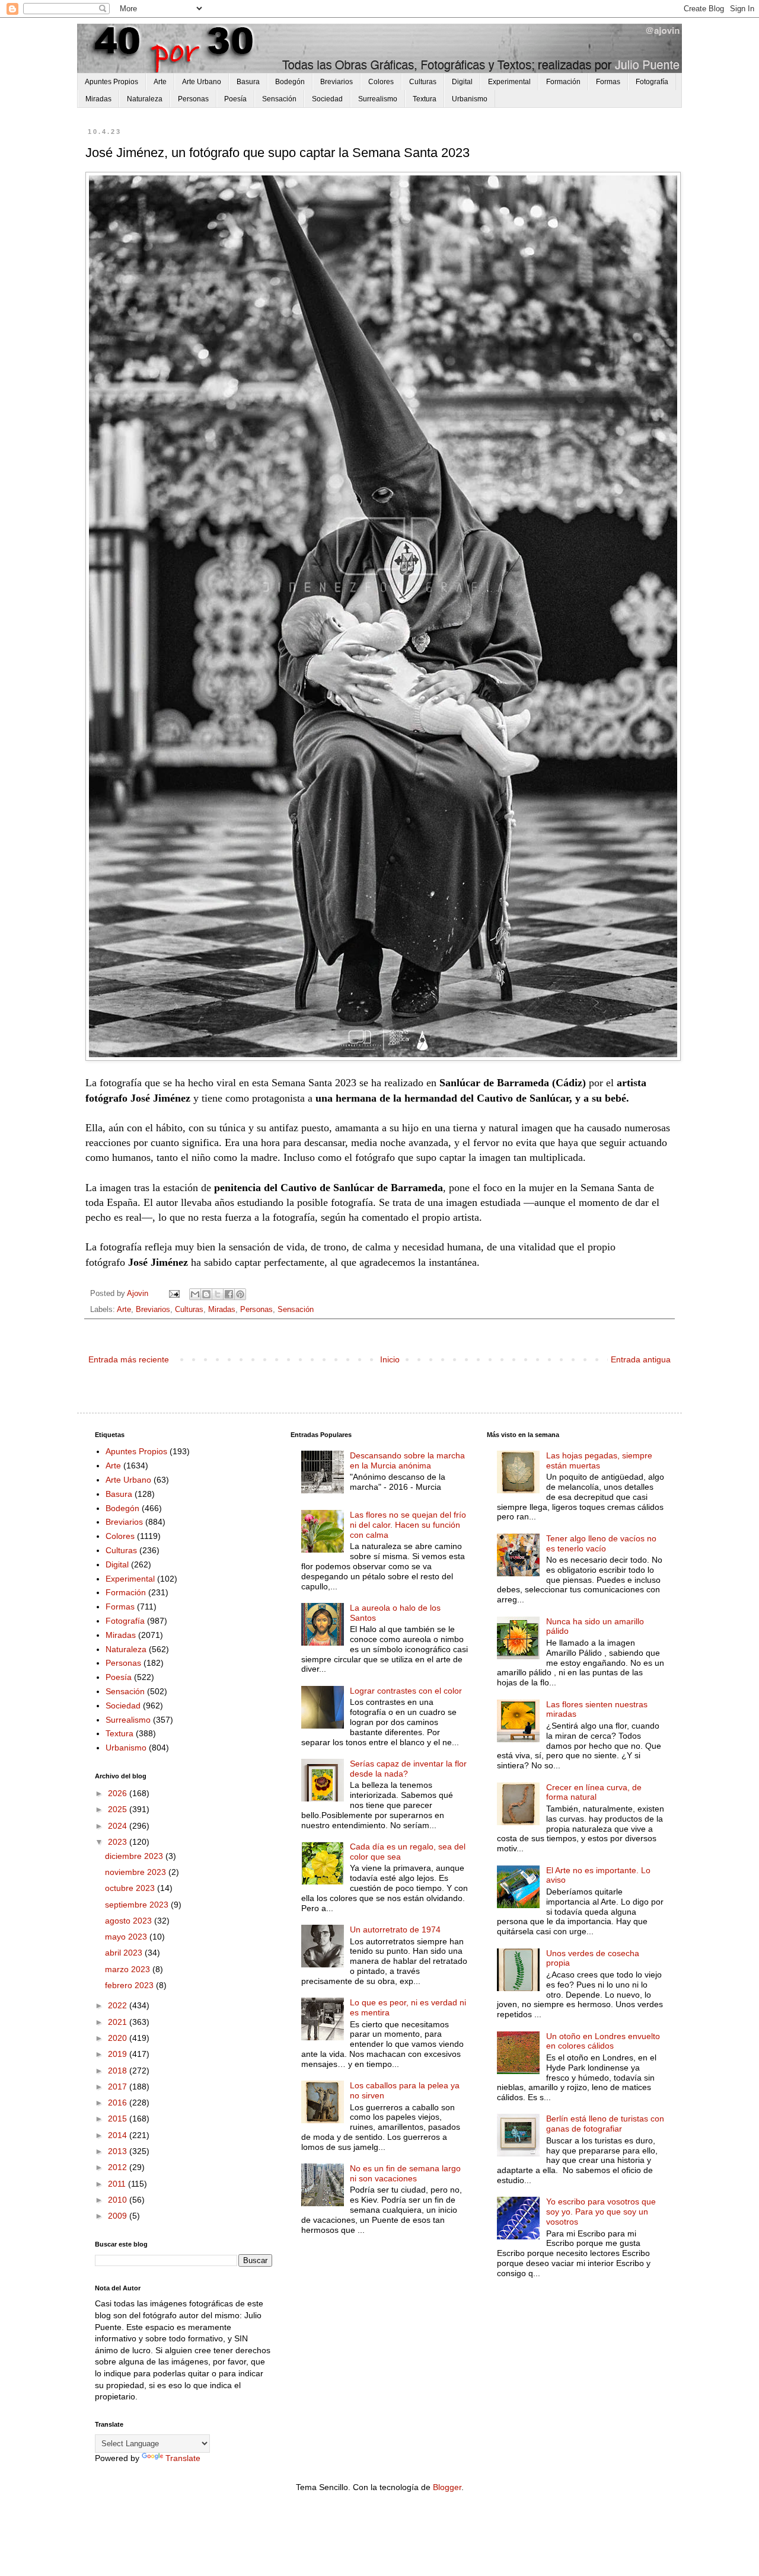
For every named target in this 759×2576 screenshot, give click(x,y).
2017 (119, 2087)
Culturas (423, 82)
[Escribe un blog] (206, 1294)
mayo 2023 (127, 1937)
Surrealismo (378, 99)
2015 (119, 2119)
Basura (248, 82)
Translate (183, 2458)
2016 (119, 2103)
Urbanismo (470, 99)
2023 (119, 1842)
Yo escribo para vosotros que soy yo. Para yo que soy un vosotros (601, 2212)
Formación (563, 82)
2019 (119, 2054)
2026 (119, 1793)
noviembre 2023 (137, 1872)
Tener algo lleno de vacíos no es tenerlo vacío (601, 1543)
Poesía (235, 99)
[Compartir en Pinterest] (240, 1294)
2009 (119, 2216)
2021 (119, 2022)
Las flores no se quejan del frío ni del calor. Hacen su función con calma (408, 1525)
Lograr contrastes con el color (406, 1691)
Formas (608, 82)
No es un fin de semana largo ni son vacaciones (405, 2173)
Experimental (509, 82)
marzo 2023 (129, 1969)
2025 (119, 1809)
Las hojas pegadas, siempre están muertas (599, 1460)
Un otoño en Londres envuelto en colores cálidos (603, 2041)
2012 (119, 2167)
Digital (462, 82)
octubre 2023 (131, 1888)
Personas (193, 99)
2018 (119, 2071)
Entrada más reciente (129, 1359)
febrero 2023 (130, 1985)
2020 (119, 2038)
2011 (118, 2184)
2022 (119, 2005)
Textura (425, 99)
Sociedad (327, 99)
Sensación (279, 99)
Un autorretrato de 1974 (395, 1929)
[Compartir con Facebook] (229, 1294)
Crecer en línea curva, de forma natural (594, 1792)
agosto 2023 (130, 1921)
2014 (119, 2135)
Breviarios (337, 82)
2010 (119, 2200)
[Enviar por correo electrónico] (195, 1294)
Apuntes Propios (111, 82)
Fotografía (652, 82)
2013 (119, 2151)
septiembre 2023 (138, 1905)
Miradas (98, 99)
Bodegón (290, 82)
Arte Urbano (202, 82)
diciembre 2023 (135, 1856)
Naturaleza (145, 99)
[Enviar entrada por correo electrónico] (174, 1294)
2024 (119, 1826)
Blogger (447, 2487)
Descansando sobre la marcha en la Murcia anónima (407, 1460)
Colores (381, 82)
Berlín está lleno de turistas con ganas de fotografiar (605, 2124)
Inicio (390, 1359)
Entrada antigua (641, 1359)
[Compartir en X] (218, 1294)
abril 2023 (125, 1953)
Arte (160, 82)
